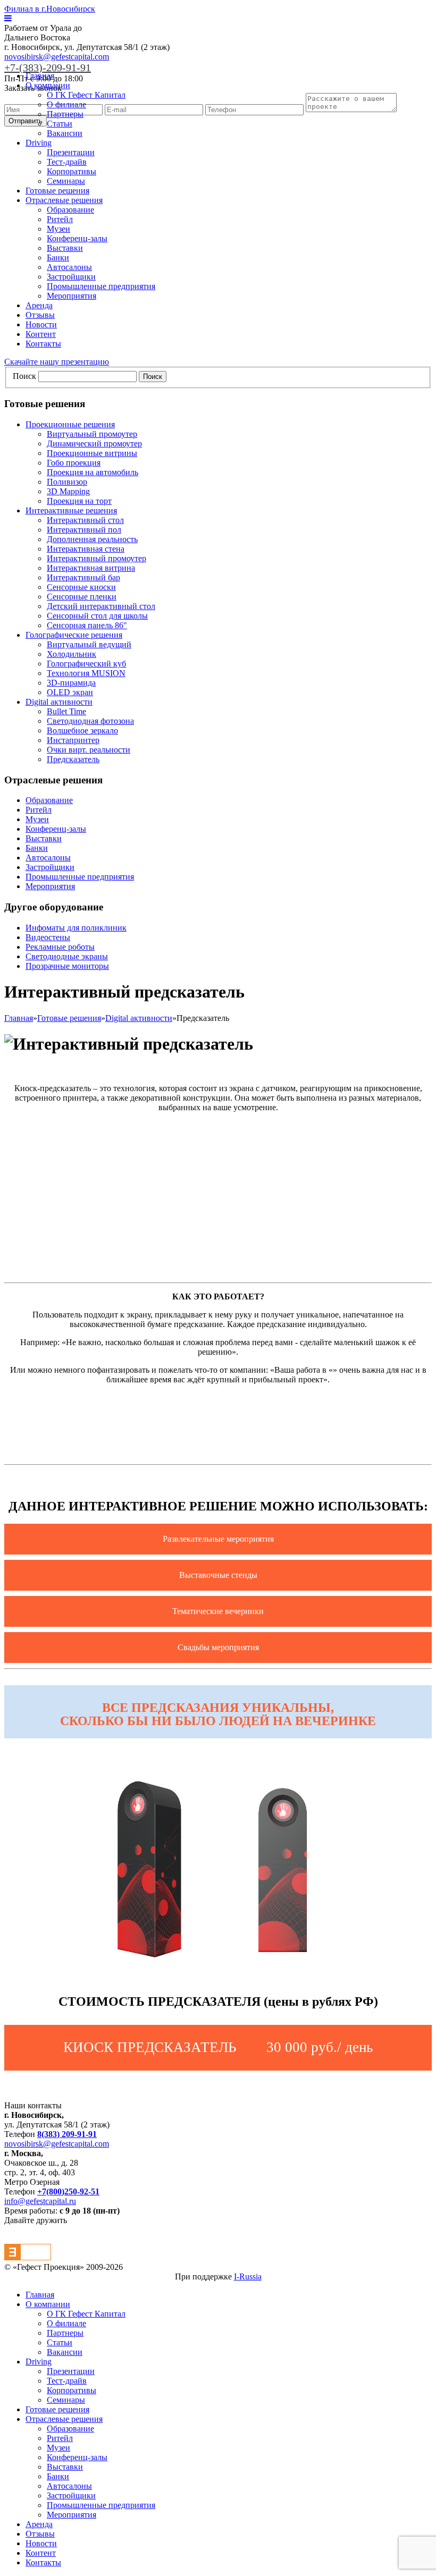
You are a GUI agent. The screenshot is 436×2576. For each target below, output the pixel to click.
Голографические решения (74, 635)
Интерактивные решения (71, 510)
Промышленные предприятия (101, 286)
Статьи (60, 124)
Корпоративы (72, 171)
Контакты (43, 344)
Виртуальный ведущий (89, 644)
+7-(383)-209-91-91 (48, 67)
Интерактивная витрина (91, 568)
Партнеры (65, 114)
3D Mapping (68, 491)
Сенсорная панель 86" (87, 625)
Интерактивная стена (86, 549)
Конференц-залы (77, 238)
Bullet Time (66, 711)
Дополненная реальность (92, 539)
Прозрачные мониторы (67, 966)
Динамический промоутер (94, 444)
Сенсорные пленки (82, 597)
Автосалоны (69, 267)
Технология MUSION (86, 673)
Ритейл (60, 219)
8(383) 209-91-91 (67, 2134)
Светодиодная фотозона (90, 721)
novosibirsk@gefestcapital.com (57, 57)
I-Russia (248, 2277)
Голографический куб (86, 664)
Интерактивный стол (85, 520)
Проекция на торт (79, 501)
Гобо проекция (74, 463)
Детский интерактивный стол (101, 606)
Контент (41, 334)
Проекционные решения (70, 424)
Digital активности (59, 702)
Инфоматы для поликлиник (76, 928)
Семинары (66, 181)
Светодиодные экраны (67, 956)
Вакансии (65, 133)
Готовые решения (57, 191)
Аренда (39, 305)
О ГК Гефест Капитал (86, 95)
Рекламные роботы (60, 947)
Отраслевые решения (64, 200)
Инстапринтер (73, 740)
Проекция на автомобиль (93, 472)
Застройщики (71, 277)
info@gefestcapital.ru (40, 2201)
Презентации (71, 152)
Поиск (24, 376)
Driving (39, 143)
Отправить (26, 121)
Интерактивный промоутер (97, 558)
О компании (48, 85)
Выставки (65, 248)
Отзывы (40, 315)
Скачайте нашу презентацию (57, 362)
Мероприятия (72, 296)
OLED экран (70, 692)
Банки (58, 257)
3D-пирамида (71, 683)
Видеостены (48, 937)
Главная (40, 76)
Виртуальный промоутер (92, 434)
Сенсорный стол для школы (97, 616)
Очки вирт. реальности (89, 750)
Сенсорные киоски (81, 587)
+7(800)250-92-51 (68, 2191)
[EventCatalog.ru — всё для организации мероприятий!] (28, 2257)
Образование (70, 210)
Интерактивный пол (84, 530)
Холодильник (72, 654)
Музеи (58, 229)
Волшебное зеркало (82, 730)
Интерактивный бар (83, 577)
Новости (41, 324)
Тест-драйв (67, 162)
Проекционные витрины (92, 453)
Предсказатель (73, 759)
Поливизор (67, 482)
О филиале (66, 104)
